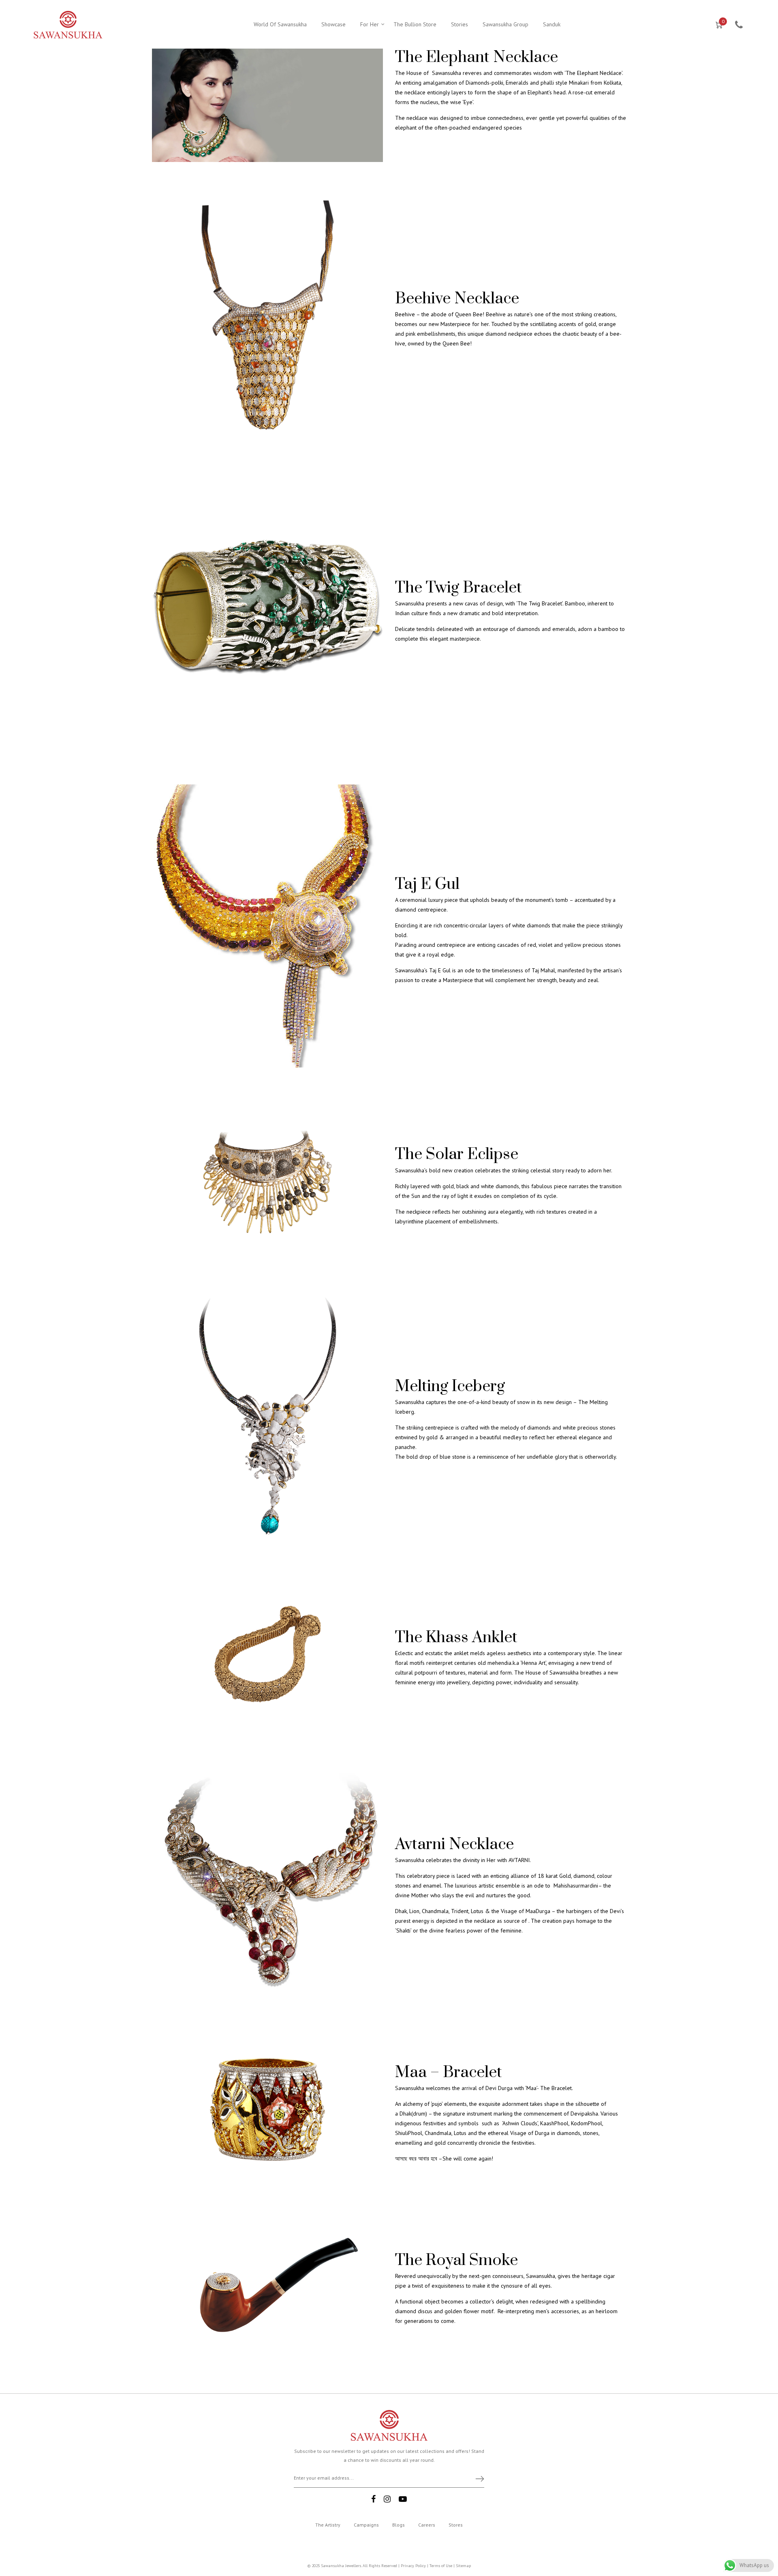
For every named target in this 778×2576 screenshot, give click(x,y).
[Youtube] (403, 2499)
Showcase (333, 24)
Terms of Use (441, 2566)
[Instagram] (387, 2499)
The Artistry (328, 2525)
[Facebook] (373, 2499)
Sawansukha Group (505, 24)
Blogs (399, 2525)
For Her (370, 24)
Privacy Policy (413, 2566)
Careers (427, 2525)
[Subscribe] (476, 2478)
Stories (460, 24)
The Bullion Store (415, 24)
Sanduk (552, 24)
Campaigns (366, 2525)
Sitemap (463, 2566)
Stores (456, 2525)
